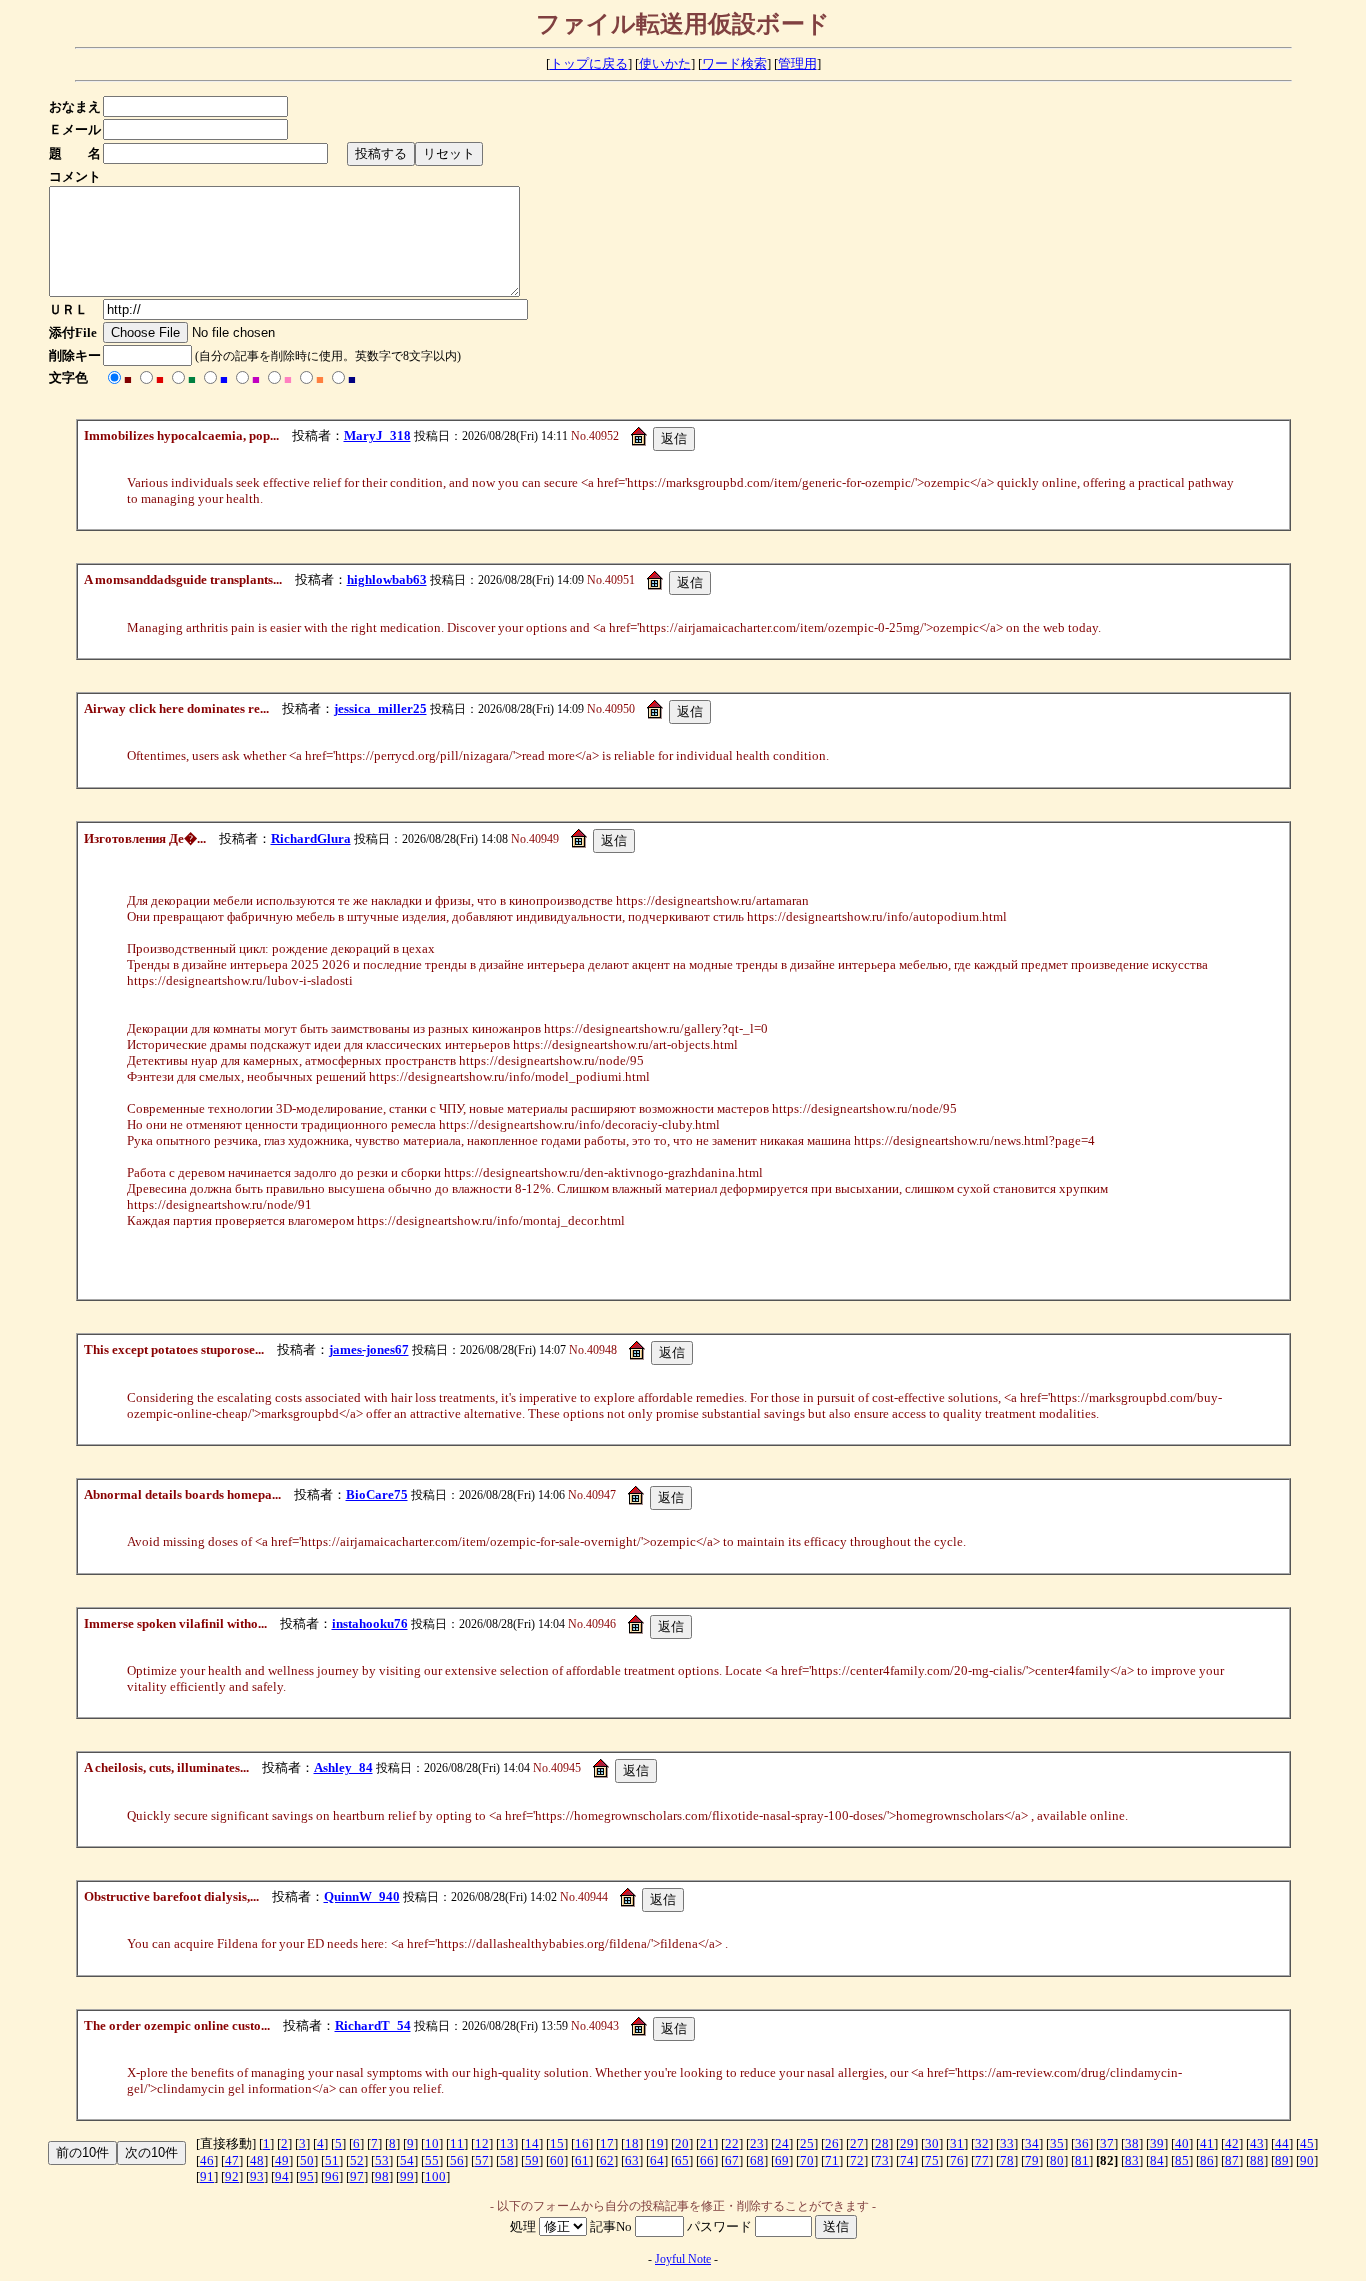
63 (632, 2160)
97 (357, 2176)
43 (1257, 2143)
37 (1107, 2143)
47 (232, 2160)
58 (507, 2160)
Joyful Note (683, 2259)
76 (957, 2160)
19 (657, 2143)
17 (607, 2143)
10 (432, 2143)
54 (407, 2160)
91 (207, 2176)
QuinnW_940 (362, 1896)
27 (857, 2143)
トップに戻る (589, 63)
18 (632, 2143)
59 (532, 2160)
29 (907, 2143)
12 (482, 2143)
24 (782, 2143)
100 (435, 2176)
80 (1057, 2160)
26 (832, 2143)
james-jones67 (369, 1349)
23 (757, 2143)
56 (457, 2160)
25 (807, 2143)
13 (507, 2143)
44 (1282, 2143)
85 (1182, 2160)
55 (432, 2160)
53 (382, 2160)
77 (982, 2160)
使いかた (665, 63)
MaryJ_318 (377, 435)
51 (332, 2160)
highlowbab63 (387, 579)
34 (1032, 2143)
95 (307, 2176)
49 (282, 2160)
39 (1157, 2143)
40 (1182, 2143)
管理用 (797, 63)
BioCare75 (377, 1494)
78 (1007, 2160)
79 (1032, 2160)
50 (307, 2160)
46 (207, 2160)
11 (457, 2143)
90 (1307, 2160)
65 (682, 2160)
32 (982, 2143)
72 (857, 2160)
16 (582, 2143)
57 (482, 2160)
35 (1057, 2143)
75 (932, 2160)
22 (732, 2143)
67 (732, 2160)
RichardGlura (311, 838)
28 (882, 2143)
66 (707, 2160)
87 (1232, 2160)
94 (282, 2176)
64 (657, 2160)
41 (1207, 2143)
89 (1282, 2160)
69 (782, 2160)
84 (1157, 2160)
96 (332, 2176)
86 (1207, 2160)
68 (757, 2160)
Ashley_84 (343, 1767)
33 (1007, 2143)
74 (907, 2160)
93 (257, 2176)
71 (832, 2160)
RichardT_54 (373, 2025)
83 (1132, 2160)
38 (1132, 2143)
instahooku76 (370, 1623)
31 (957, 2143)
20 (682, 2143)
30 (932, 2143)
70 (807, 2160)
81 (1082, 2160)
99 (407, 2176)
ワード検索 (734, 63)
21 (707, 2143)
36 (1082, 2143)
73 (882, 2160)
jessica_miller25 (380, 708)
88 (1257, 2160)
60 (557, 2160)
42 (1232, 2143)
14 (532, 2143)
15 (557, 2143)
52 (357, 2160)
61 (582, 2160)
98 (382, 2176)
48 (257, 2160)
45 (1307, 2143)
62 (607, 2160)
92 (232, 2176)
